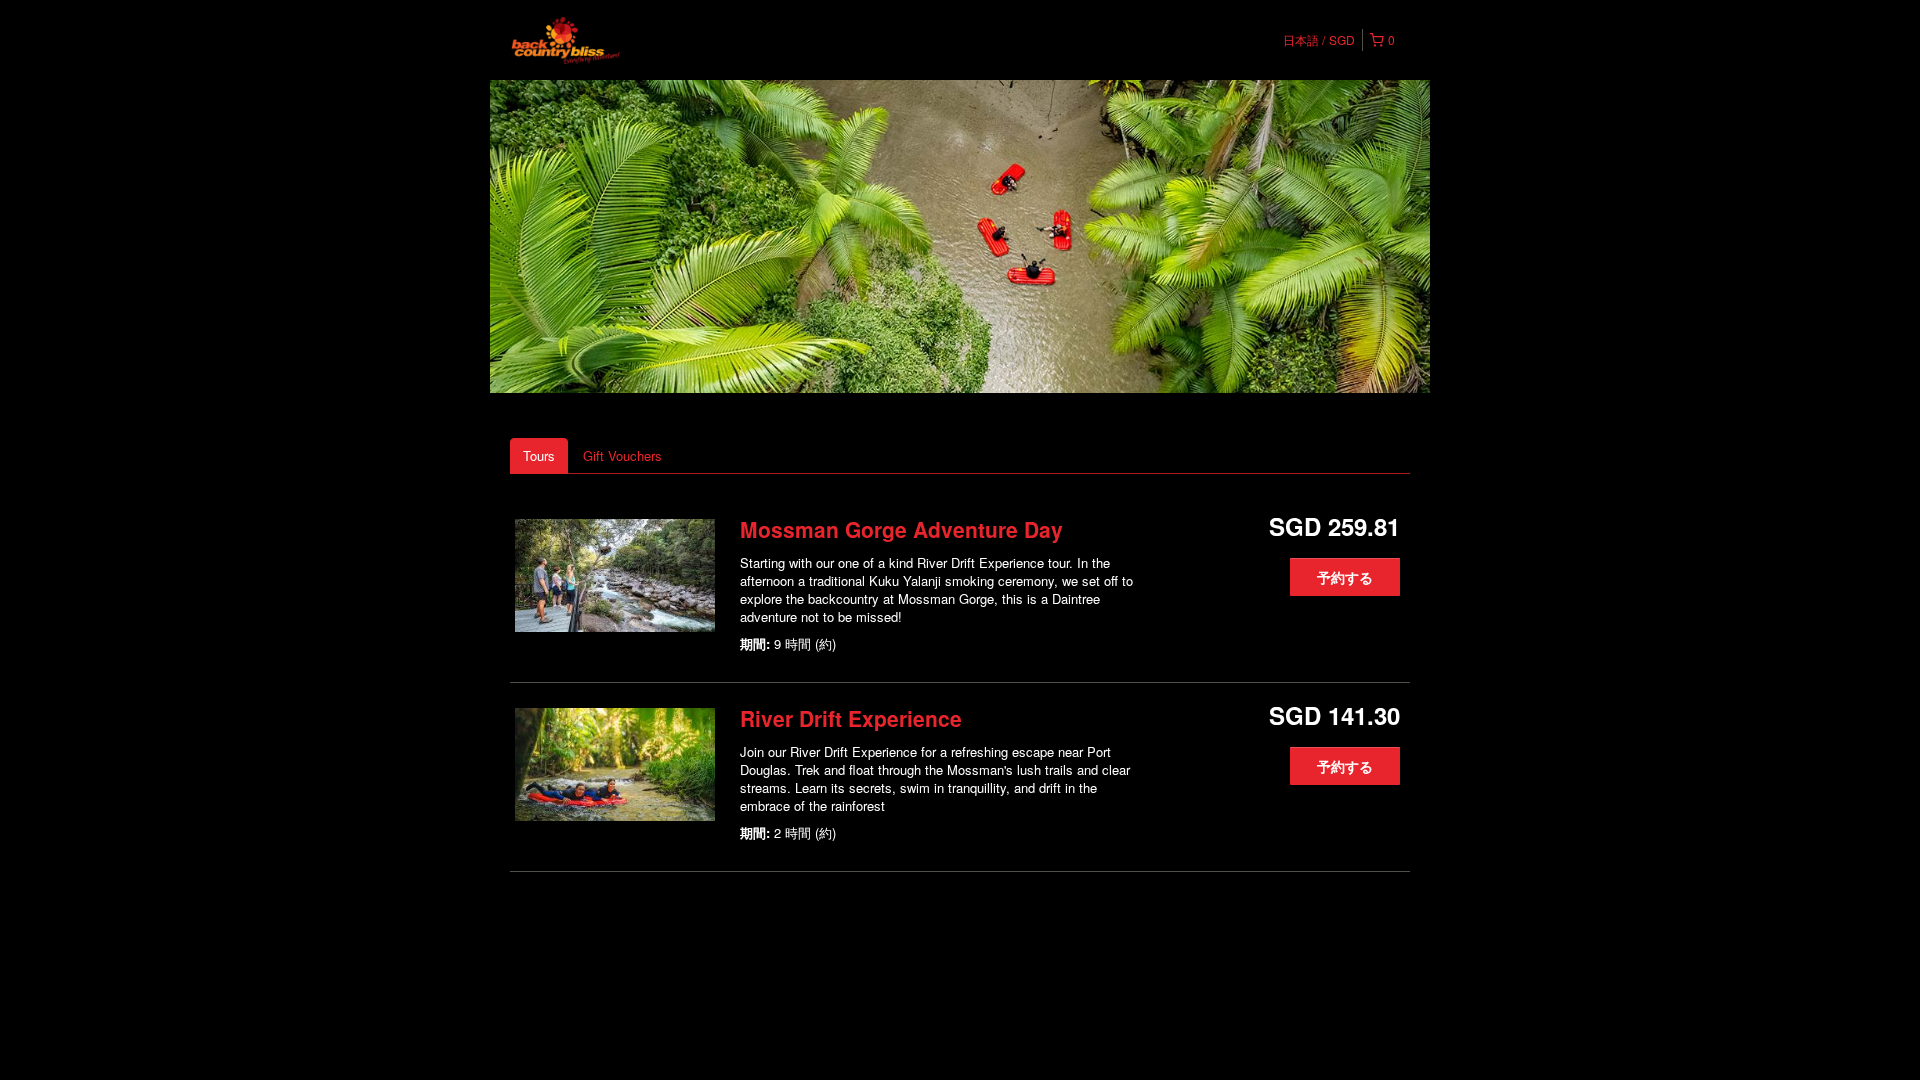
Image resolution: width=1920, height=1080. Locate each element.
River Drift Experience (851, 718)
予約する (1345, 577)
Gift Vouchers (622, 455)
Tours (539, 455)
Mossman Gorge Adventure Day (901, 529)
